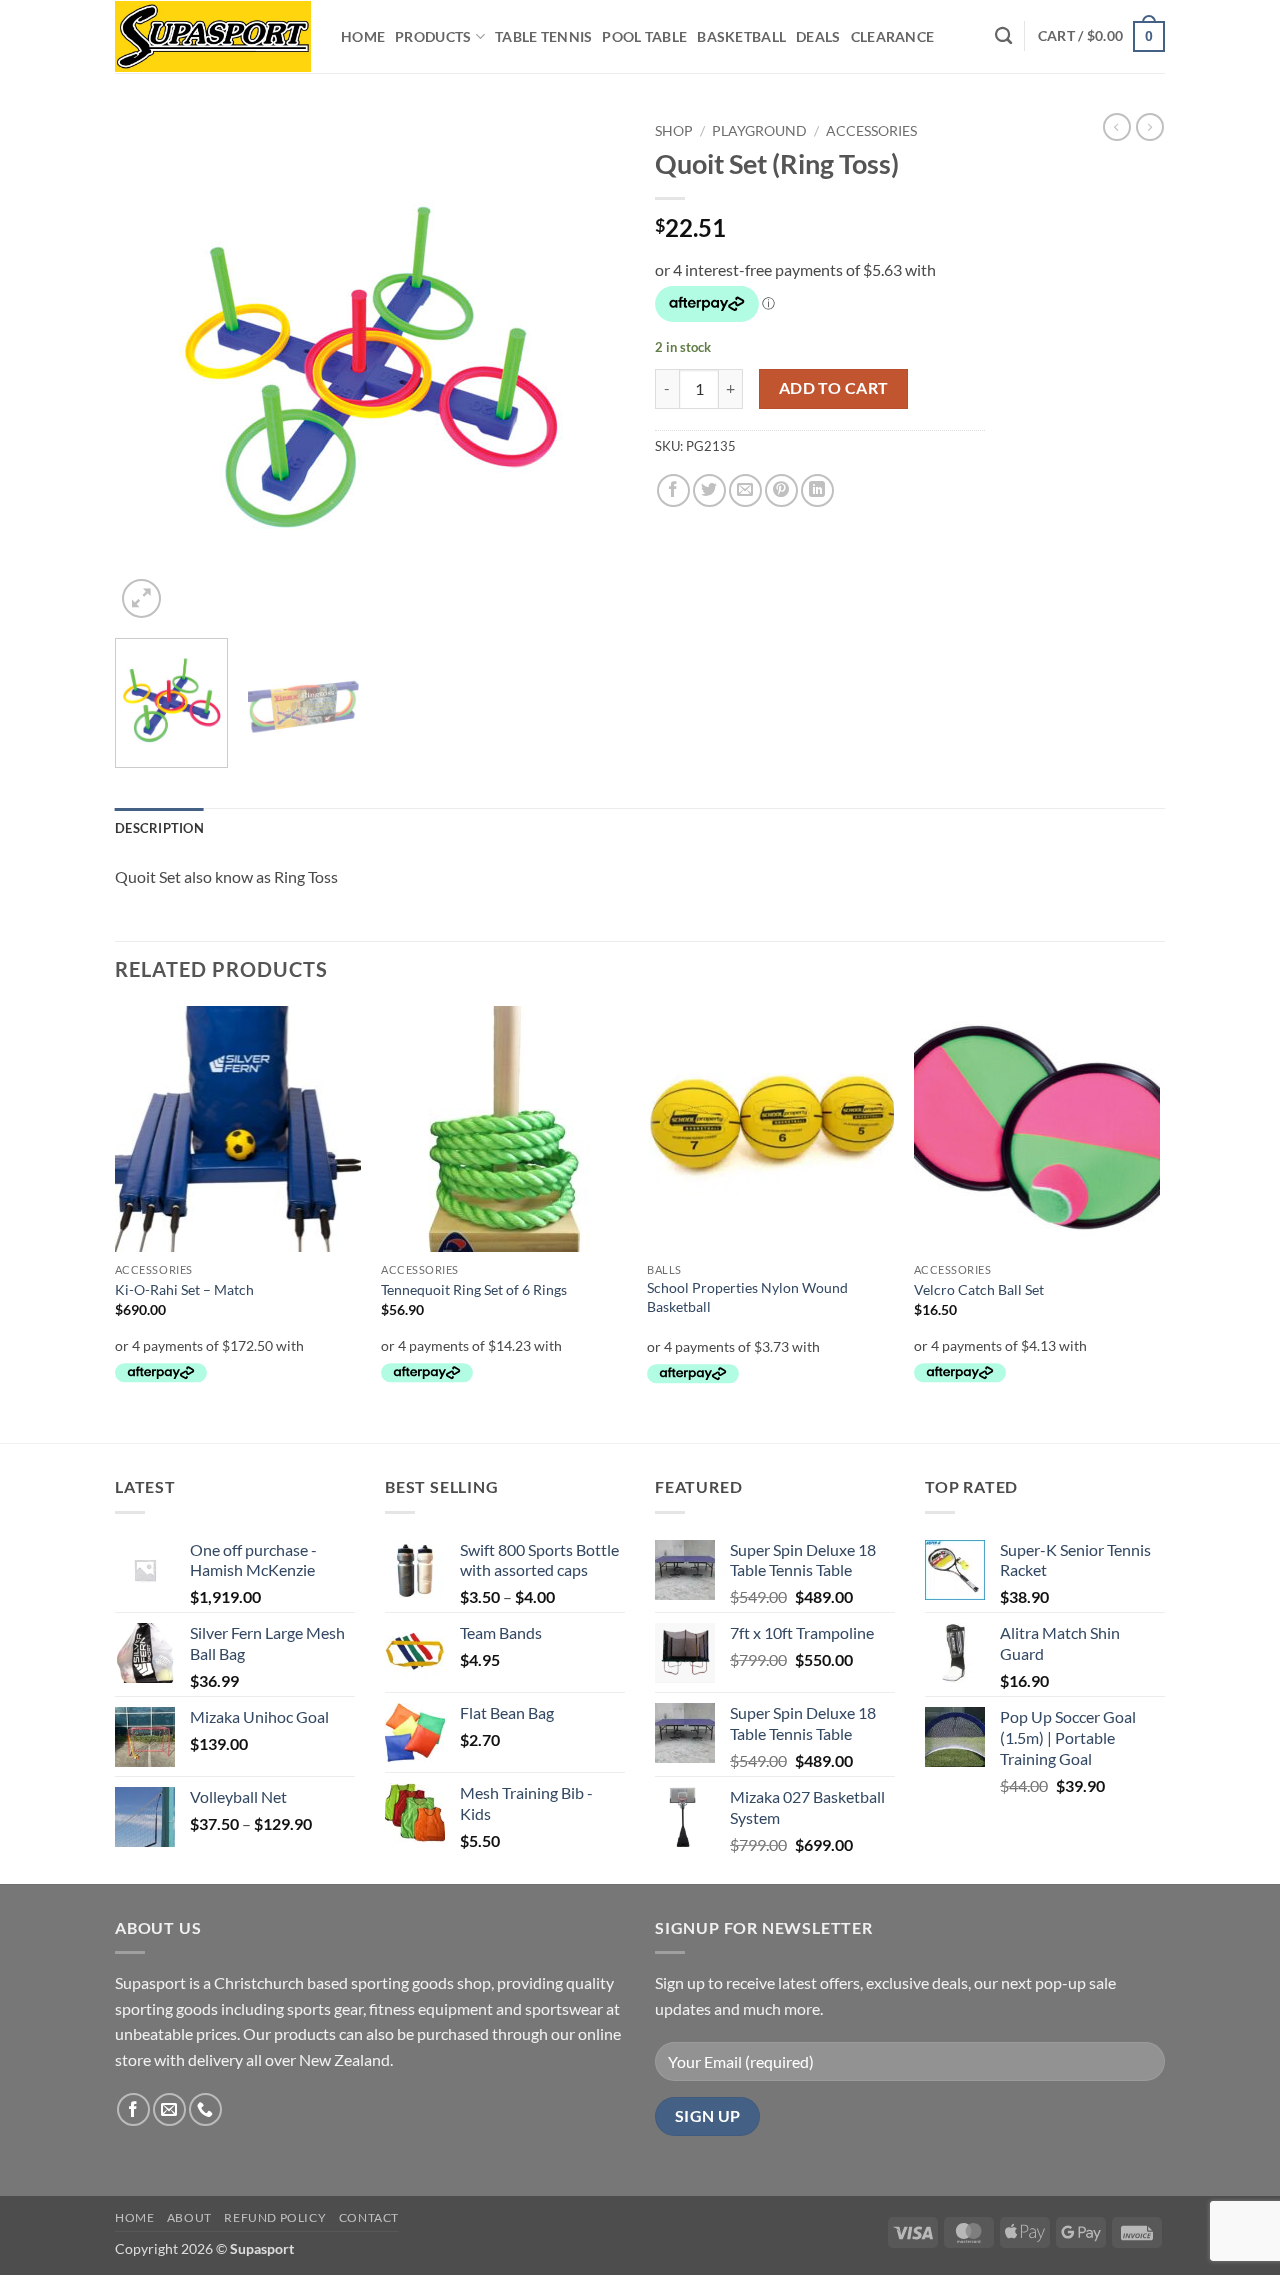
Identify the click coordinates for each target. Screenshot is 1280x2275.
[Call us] (205, 2109)
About (189, 2217)
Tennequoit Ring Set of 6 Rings (474, 1289)
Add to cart (834, 388)
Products (433, 36)
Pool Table (644, 36)
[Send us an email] (169, 2109)
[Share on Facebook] (673, 490)
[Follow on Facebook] (133, 2109)
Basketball (741, 36)
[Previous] (150, 368)
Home (363, 36)
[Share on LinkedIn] (817, 490)
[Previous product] (1150, 127)
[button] (1101, 36)
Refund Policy (275, 2217)
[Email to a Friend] (745, 490)
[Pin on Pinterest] (781, 490)
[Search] (1003, 36)
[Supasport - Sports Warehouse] (213, 36)
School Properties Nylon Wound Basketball (747, 1297)
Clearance (893, 36)
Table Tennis (543, 36)
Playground (759, 131)
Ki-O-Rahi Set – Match (184, 1289)
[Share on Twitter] (709, 490)
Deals (818, 36)
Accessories (871, 131)
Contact (369, 2217)
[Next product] (1117, 127)
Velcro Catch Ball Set (979, 1289)
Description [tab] (159, 828)
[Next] (590, 368)
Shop (674, 131)
